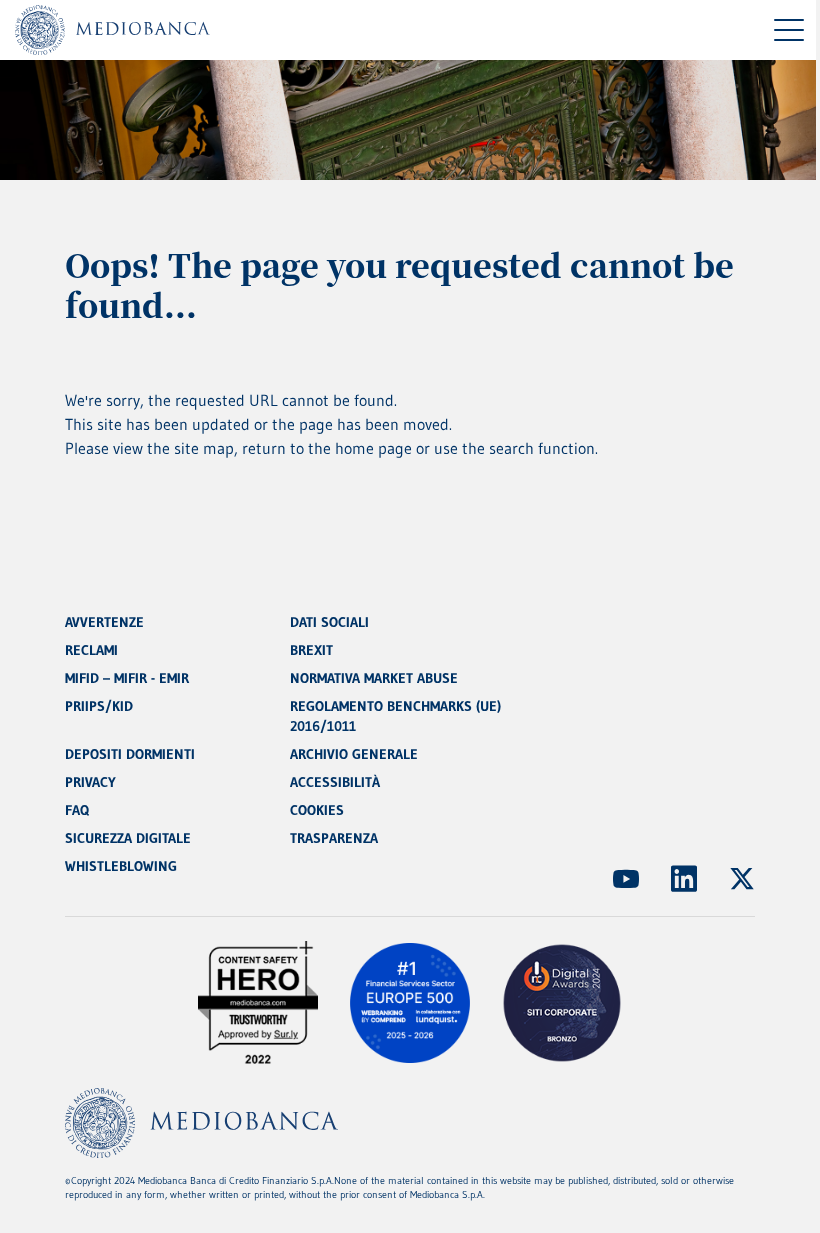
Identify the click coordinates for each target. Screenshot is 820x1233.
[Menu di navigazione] (789, 30)
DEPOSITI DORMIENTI (130, 754)
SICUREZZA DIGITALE (128, 838)
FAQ (77, 810)
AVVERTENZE (104, 622)
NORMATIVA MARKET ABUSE (374, 678)
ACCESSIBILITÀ (335, 782)
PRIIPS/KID (99, 706)
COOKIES (317, 810)
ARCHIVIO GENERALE (354, 754)
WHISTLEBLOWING (121, 866)
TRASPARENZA (334, 838)
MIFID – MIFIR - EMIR (127, 678)
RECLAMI (91, 650)
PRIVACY (90, 782)
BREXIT (311, 650)
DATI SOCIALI (329, 622)
